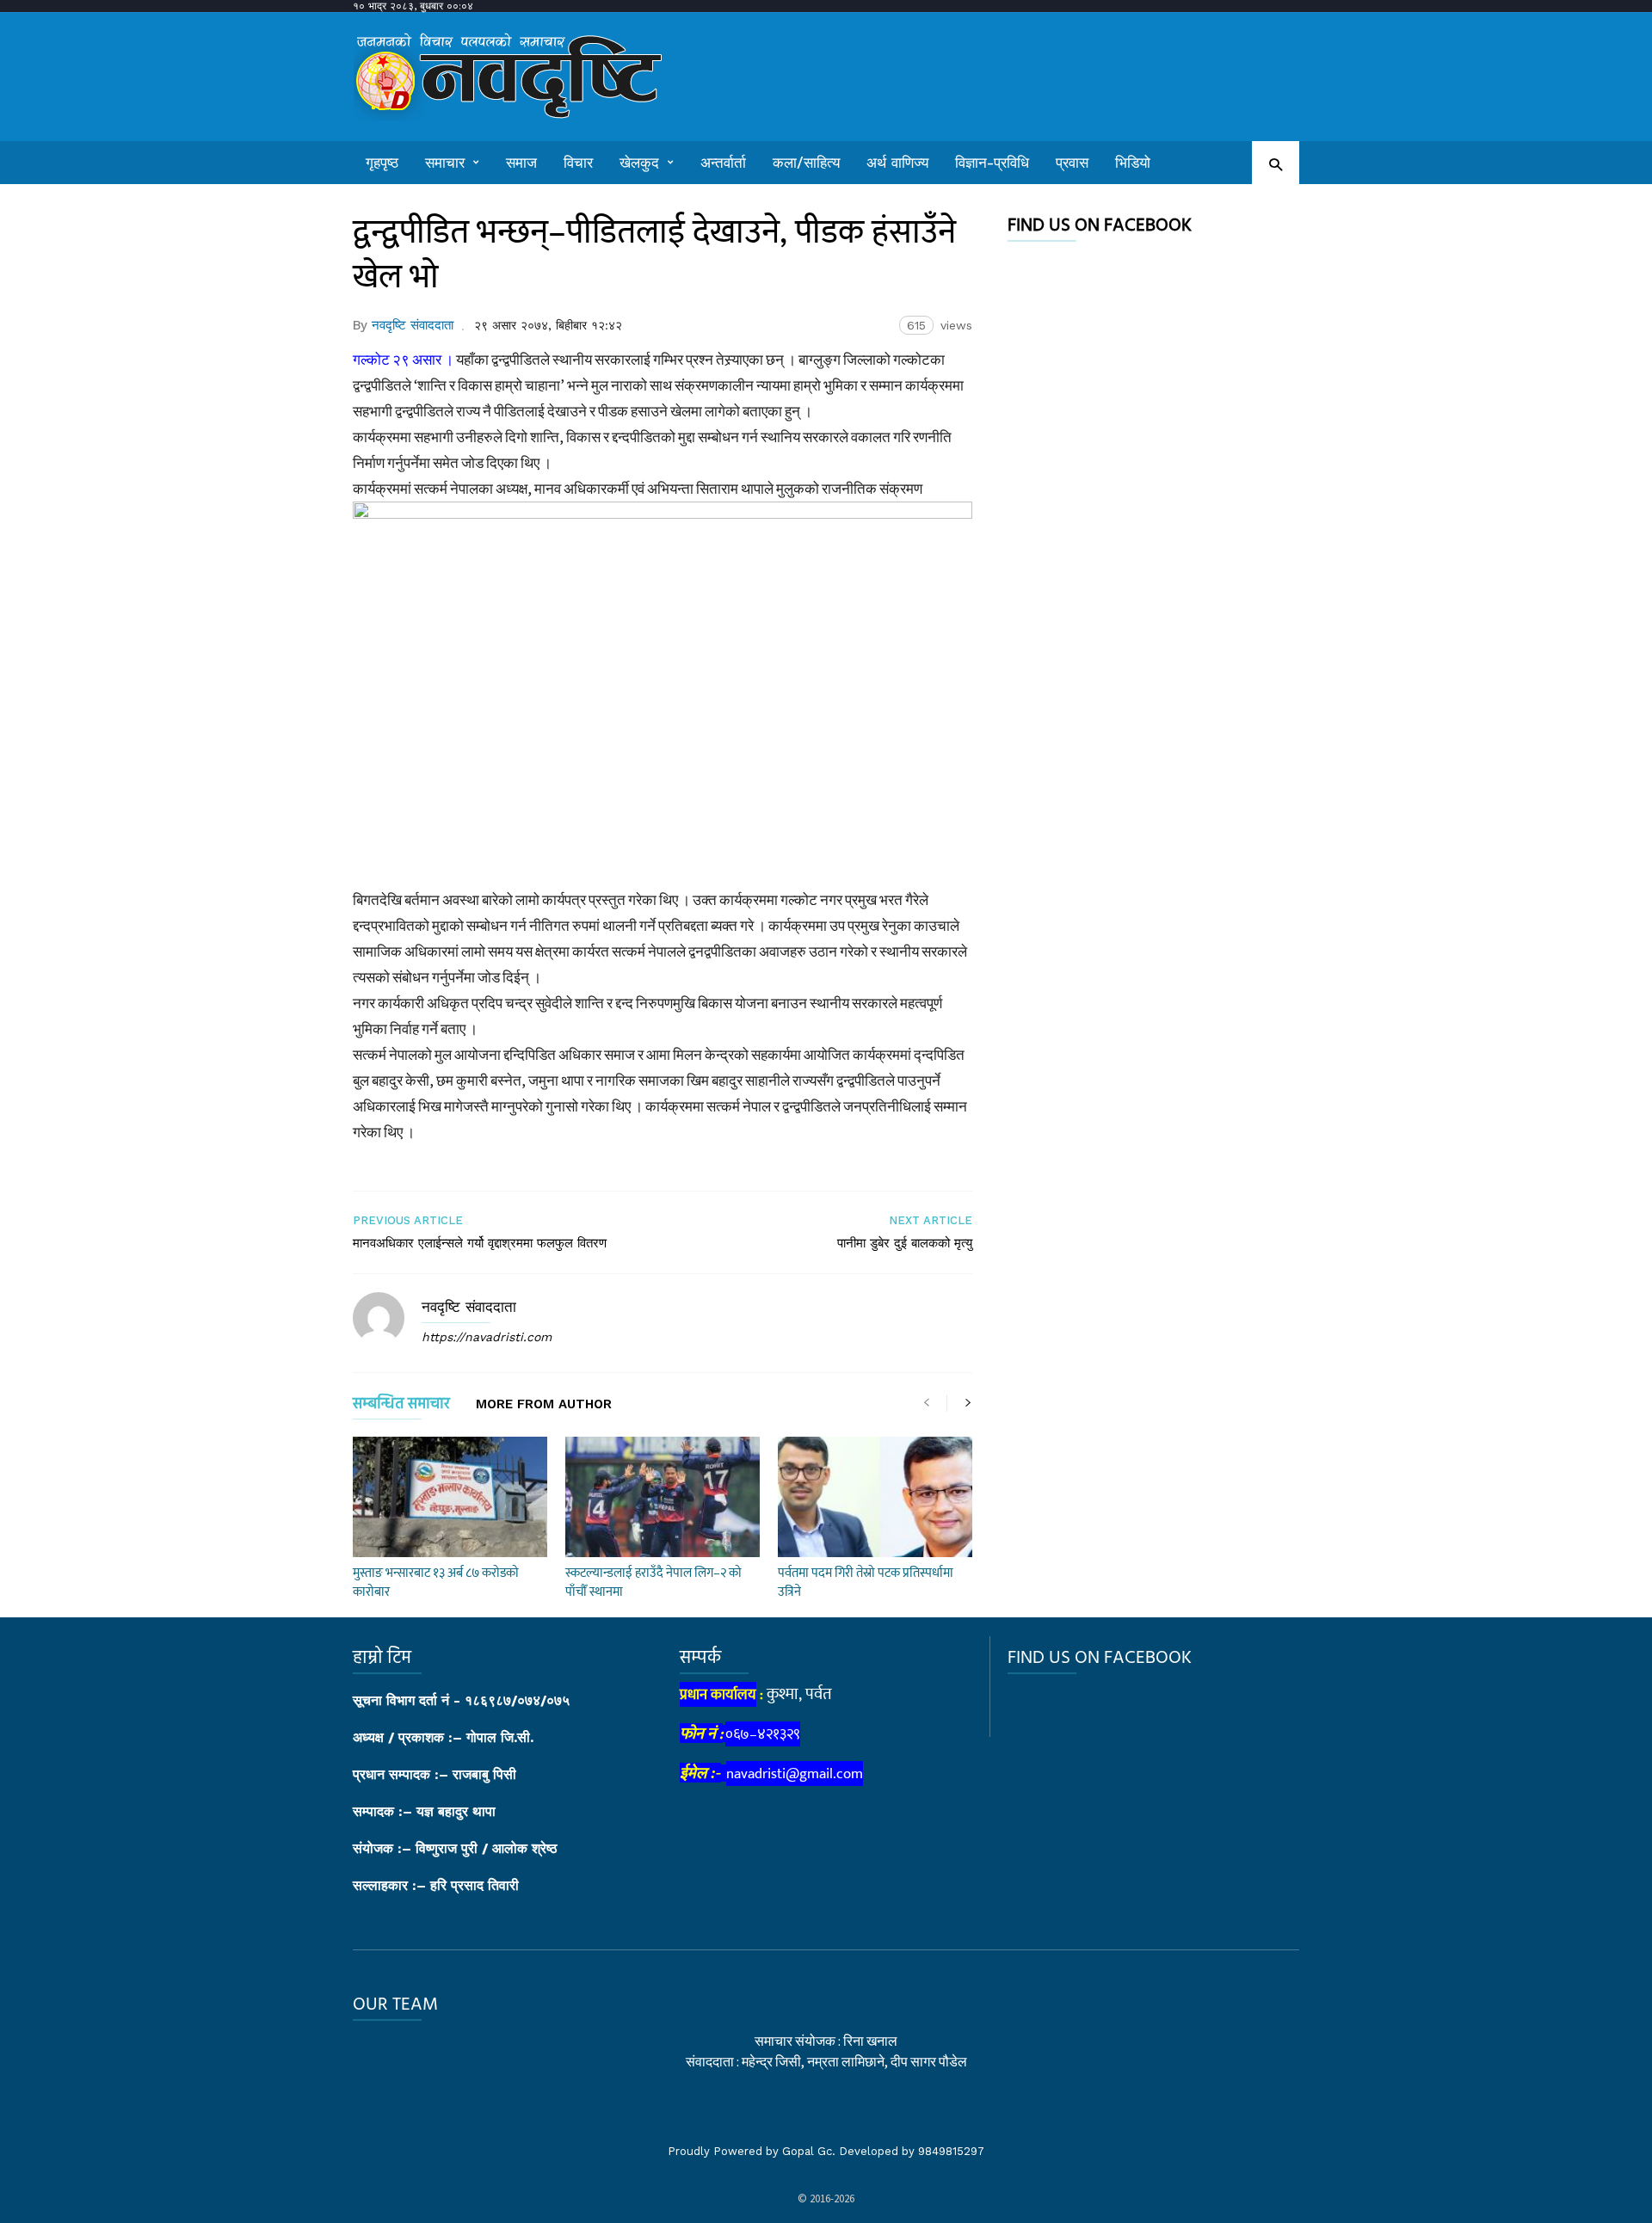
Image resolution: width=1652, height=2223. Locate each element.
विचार (578, 163)
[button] (1276, 164)
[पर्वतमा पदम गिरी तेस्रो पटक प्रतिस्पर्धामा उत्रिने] (875, 1497)
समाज (521, 163)
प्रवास (1072, 163)
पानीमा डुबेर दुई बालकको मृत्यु (905, 1243)
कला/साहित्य (806, 163)
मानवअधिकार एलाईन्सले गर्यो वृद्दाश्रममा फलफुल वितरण (480, 1243)
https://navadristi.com (487, 1337)
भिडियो (1133, 163)
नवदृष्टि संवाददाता (413, 325)
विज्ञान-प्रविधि (992, 163)
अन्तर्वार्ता (723, 163)
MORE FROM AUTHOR (544, 1405)
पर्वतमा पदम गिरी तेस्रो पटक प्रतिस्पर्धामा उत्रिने (866, 1583)
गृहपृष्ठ (382, 163)
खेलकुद (639, 163)
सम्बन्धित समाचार (401, 1407)
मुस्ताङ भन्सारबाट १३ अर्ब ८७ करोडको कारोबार (436, 1583)
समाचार (445, 163)
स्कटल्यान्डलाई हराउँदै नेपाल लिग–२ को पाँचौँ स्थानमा (653, 1583)
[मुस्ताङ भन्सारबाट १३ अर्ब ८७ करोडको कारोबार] (450, 1497)
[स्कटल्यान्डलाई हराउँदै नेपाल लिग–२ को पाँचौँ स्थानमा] (663, 1497)
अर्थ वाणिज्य (897, 163)
